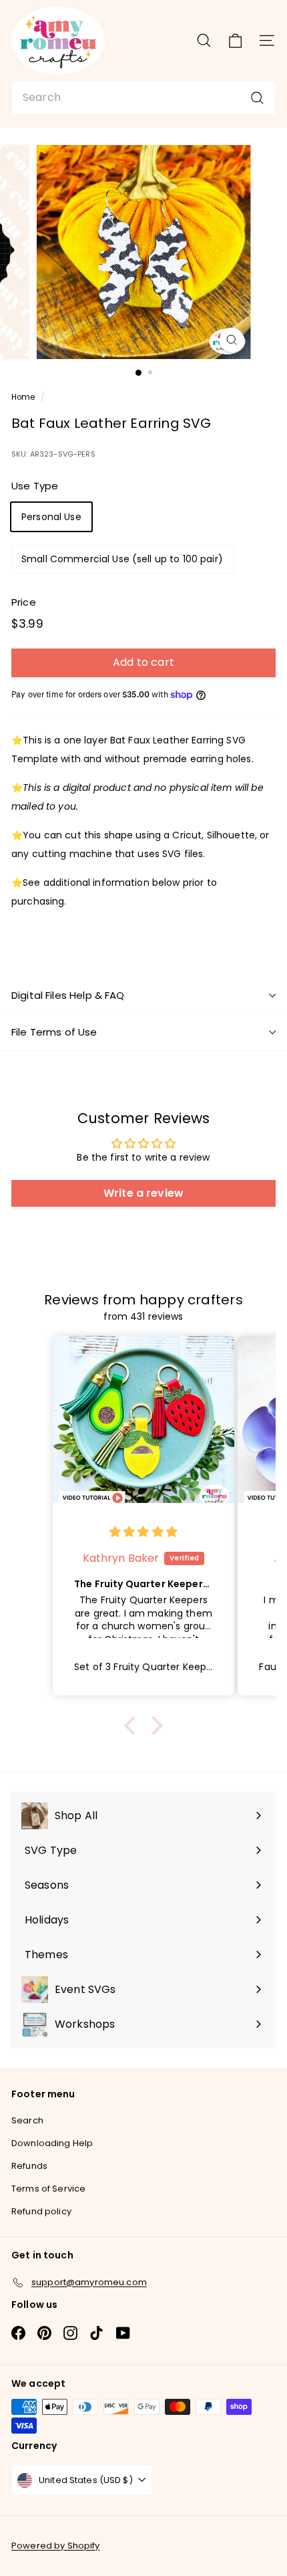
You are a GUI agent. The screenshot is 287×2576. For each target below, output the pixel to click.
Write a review (143, 1193)
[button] (133, 1726)
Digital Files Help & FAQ (68, 995)
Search (27, 2120)
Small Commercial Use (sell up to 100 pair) (122, 559)
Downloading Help (52, 2143)
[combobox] (143, 98)
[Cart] (235, 40)
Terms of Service (48, 2189)
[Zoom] (231, 340)
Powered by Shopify (56, 2546)
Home (24, 397)
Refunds (29, 2166)
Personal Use (51, 517)
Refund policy (41, 2211)
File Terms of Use (54, 1032)
